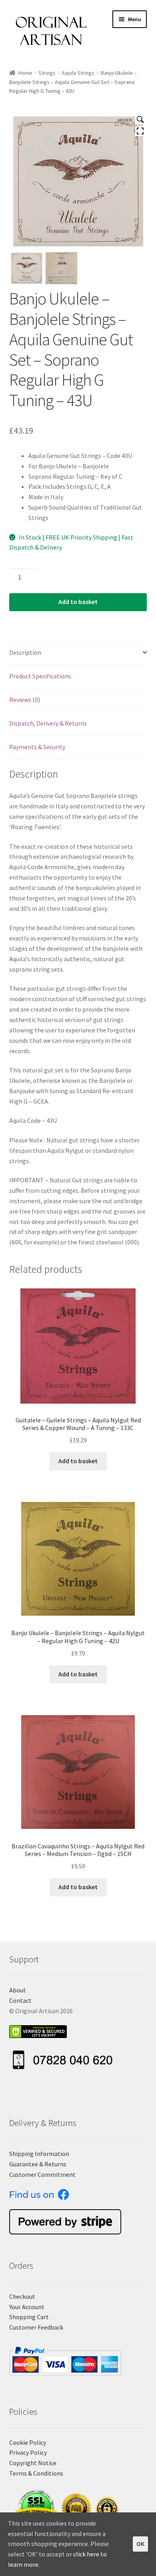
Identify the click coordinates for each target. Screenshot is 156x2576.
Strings (47, 73)
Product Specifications (40, 676)
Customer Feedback (36, 2327)
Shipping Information (39, 2154)
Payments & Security (37, 747)
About (18, 1990)
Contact (20, 2000)
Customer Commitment (42, 2174)
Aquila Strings (78, 73)
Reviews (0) (25, 700)
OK (140, 2544)
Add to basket (78, 602)
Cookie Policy (28, 2442)
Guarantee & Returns (38, 2164)
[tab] (78, 653)
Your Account (27, 2307)
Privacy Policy (28, 2452)
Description (25, 652)
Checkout (22, 2296)
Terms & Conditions (36, 2473)
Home (25, 73)
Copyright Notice (33, 2463)
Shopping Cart (29, 2317)
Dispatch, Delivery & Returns (48, 723)
